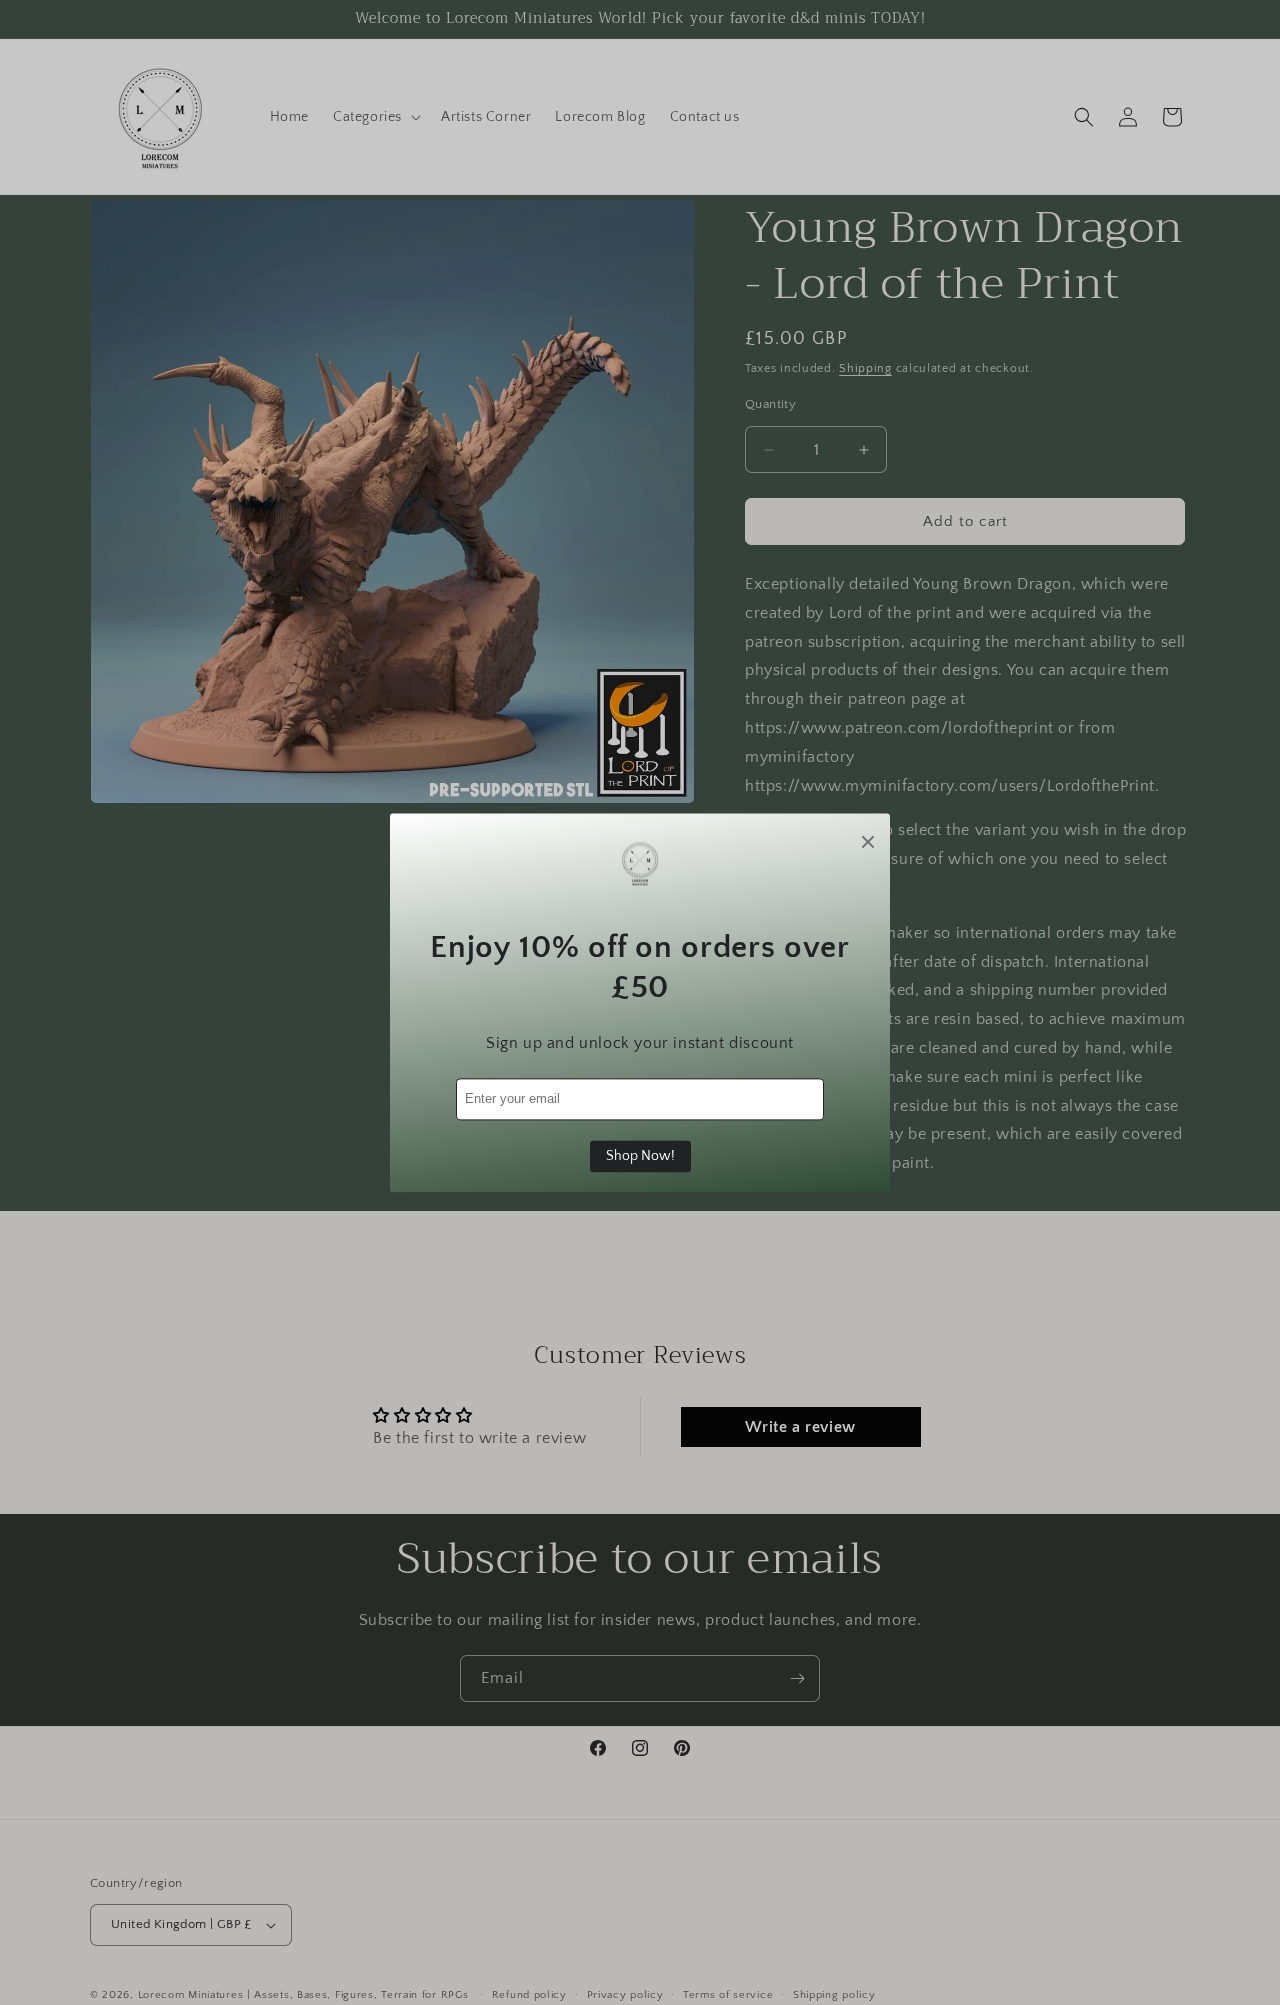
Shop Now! (640, 1156)
